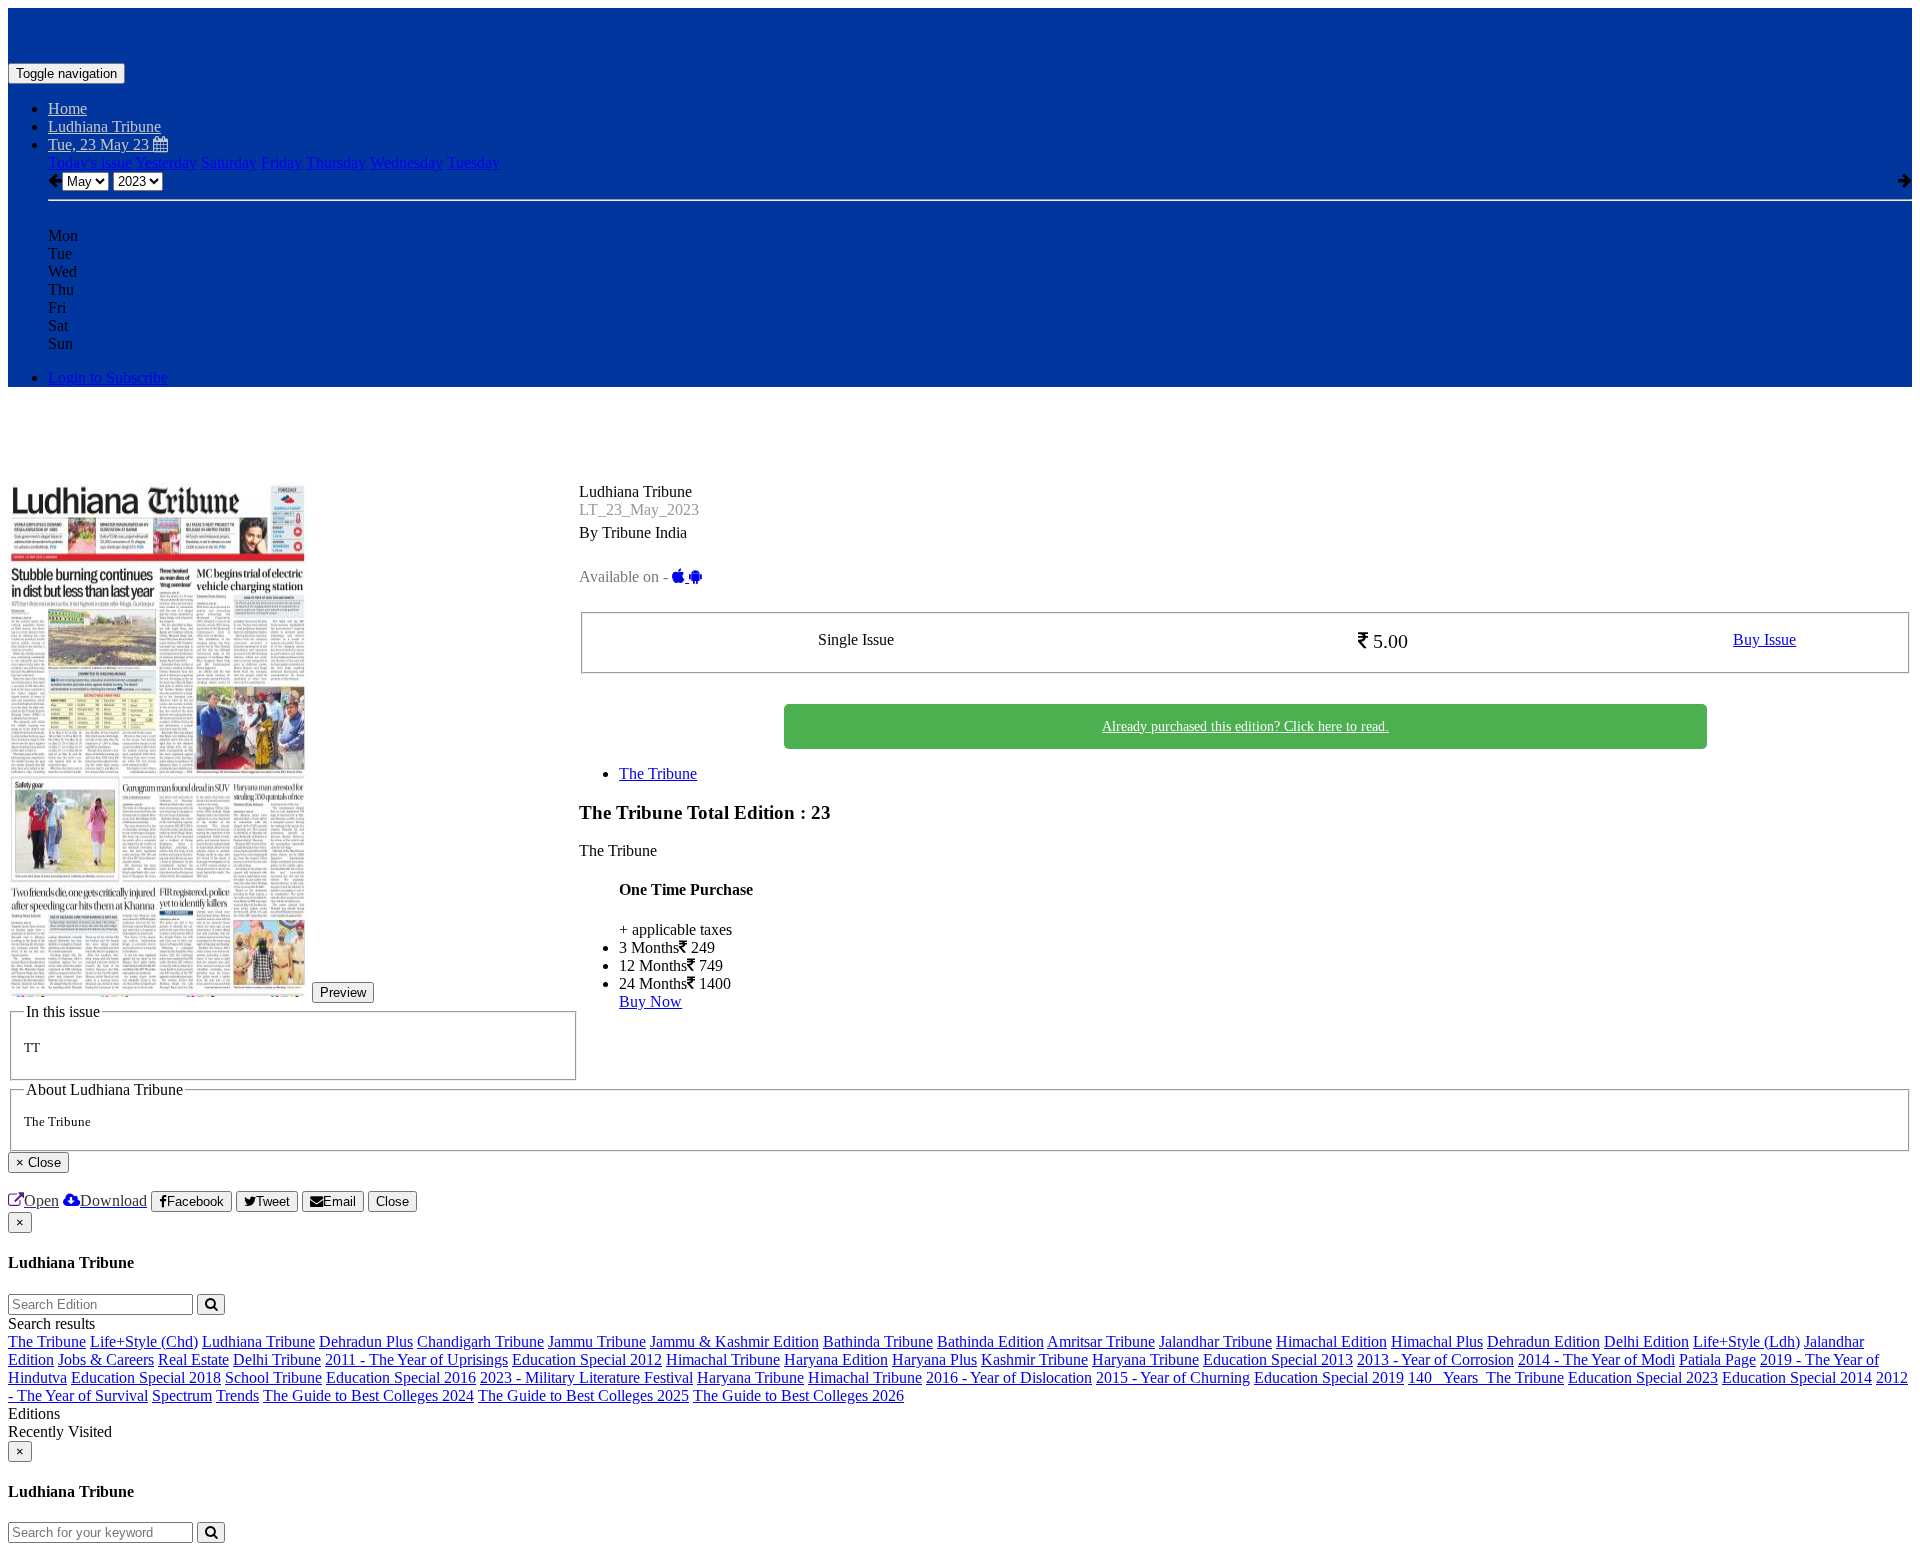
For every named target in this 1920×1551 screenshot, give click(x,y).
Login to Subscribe (108, 377)
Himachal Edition (1331, 1341)
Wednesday (406, 162)
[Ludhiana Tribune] (960, 33)
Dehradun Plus (366, 1341)
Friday (281, 162)
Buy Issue (1764, 639)
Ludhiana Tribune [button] (104, 126)
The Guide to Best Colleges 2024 (368, 1395)
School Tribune (273, 1377)
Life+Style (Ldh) (1746, 1341)
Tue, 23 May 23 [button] (100, 144)
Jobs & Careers (106, 1359)
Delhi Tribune (277, 1359)
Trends (237, 1395)
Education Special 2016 (401, 1377)
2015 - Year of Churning (1173, 1377)
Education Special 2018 (146, 1377)
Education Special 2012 (587, 1359)
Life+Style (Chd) (144, 1341)
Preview (343, 992)
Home (67, 108)
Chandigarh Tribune (480, 1341)
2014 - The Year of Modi (1596, 1359)
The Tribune (658, 773)
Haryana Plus (934, 1359)
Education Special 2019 (1329, 1377)
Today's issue (90, 162)
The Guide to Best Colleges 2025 (583, 1395)
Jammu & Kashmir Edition (734, 1341)
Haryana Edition (836, 1359)
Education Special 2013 (1278, 1359)
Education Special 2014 (1797, 1377)
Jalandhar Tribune (1215, 1341)
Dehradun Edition (1543, 1341)
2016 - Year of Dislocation (1009, 1377)
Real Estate (193, 1359)
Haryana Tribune (1145, 1359)
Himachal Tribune (723, 1359)
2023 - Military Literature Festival (586, 1377)
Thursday (336, 162)
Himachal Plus (1437, 1341)
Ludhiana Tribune (258, 1341)
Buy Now (650, 1001)
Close (392, 1201)
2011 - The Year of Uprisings (416, 1359)
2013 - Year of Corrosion (1435, 1359)
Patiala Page (1717, 1359)
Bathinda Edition (990, 1341)
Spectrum (182, 1395)
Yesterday (166, 162)
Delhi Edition (1646, 1341)
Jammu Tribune (597, 1341)
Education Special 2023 (1643, 1377)
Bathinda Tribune (878, 1341)
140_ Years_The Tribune (1486, 1377)
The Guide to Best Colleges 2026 (798, 1395)
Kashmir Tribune (1034, 1359)
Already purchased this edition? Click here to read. (1245, 726)
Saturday (229, 162)
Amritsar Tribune (1101, 1341)
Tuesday (473, 162)
